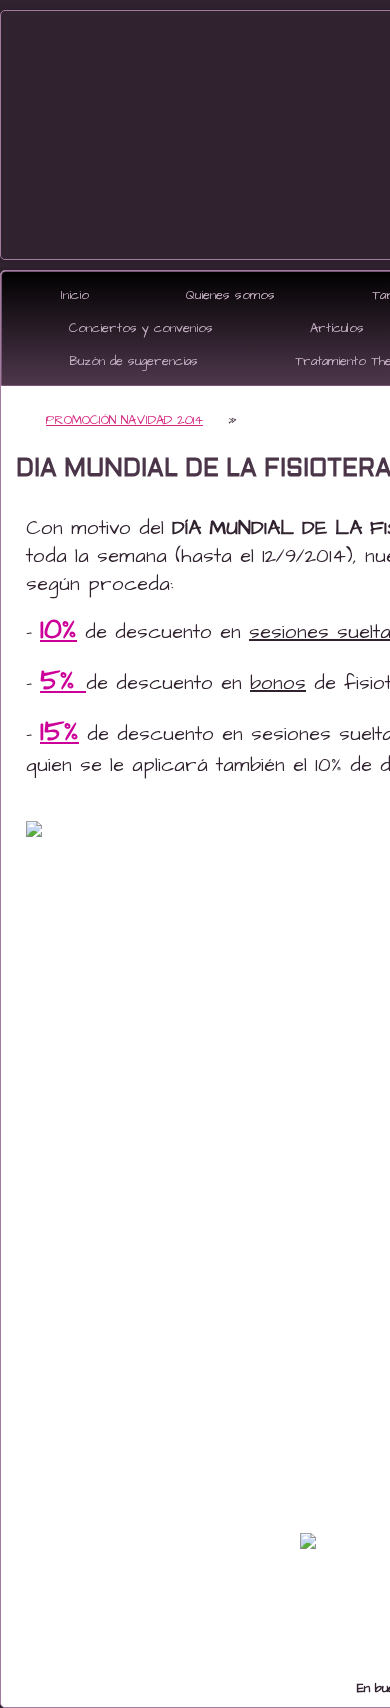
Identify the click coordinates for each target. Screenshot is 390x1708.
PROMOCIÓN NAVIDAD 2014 (124, 420)
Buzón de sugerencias (133, 361)
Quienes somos (230, 295)
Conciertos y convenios (141, 328)
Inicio (75, 295)
